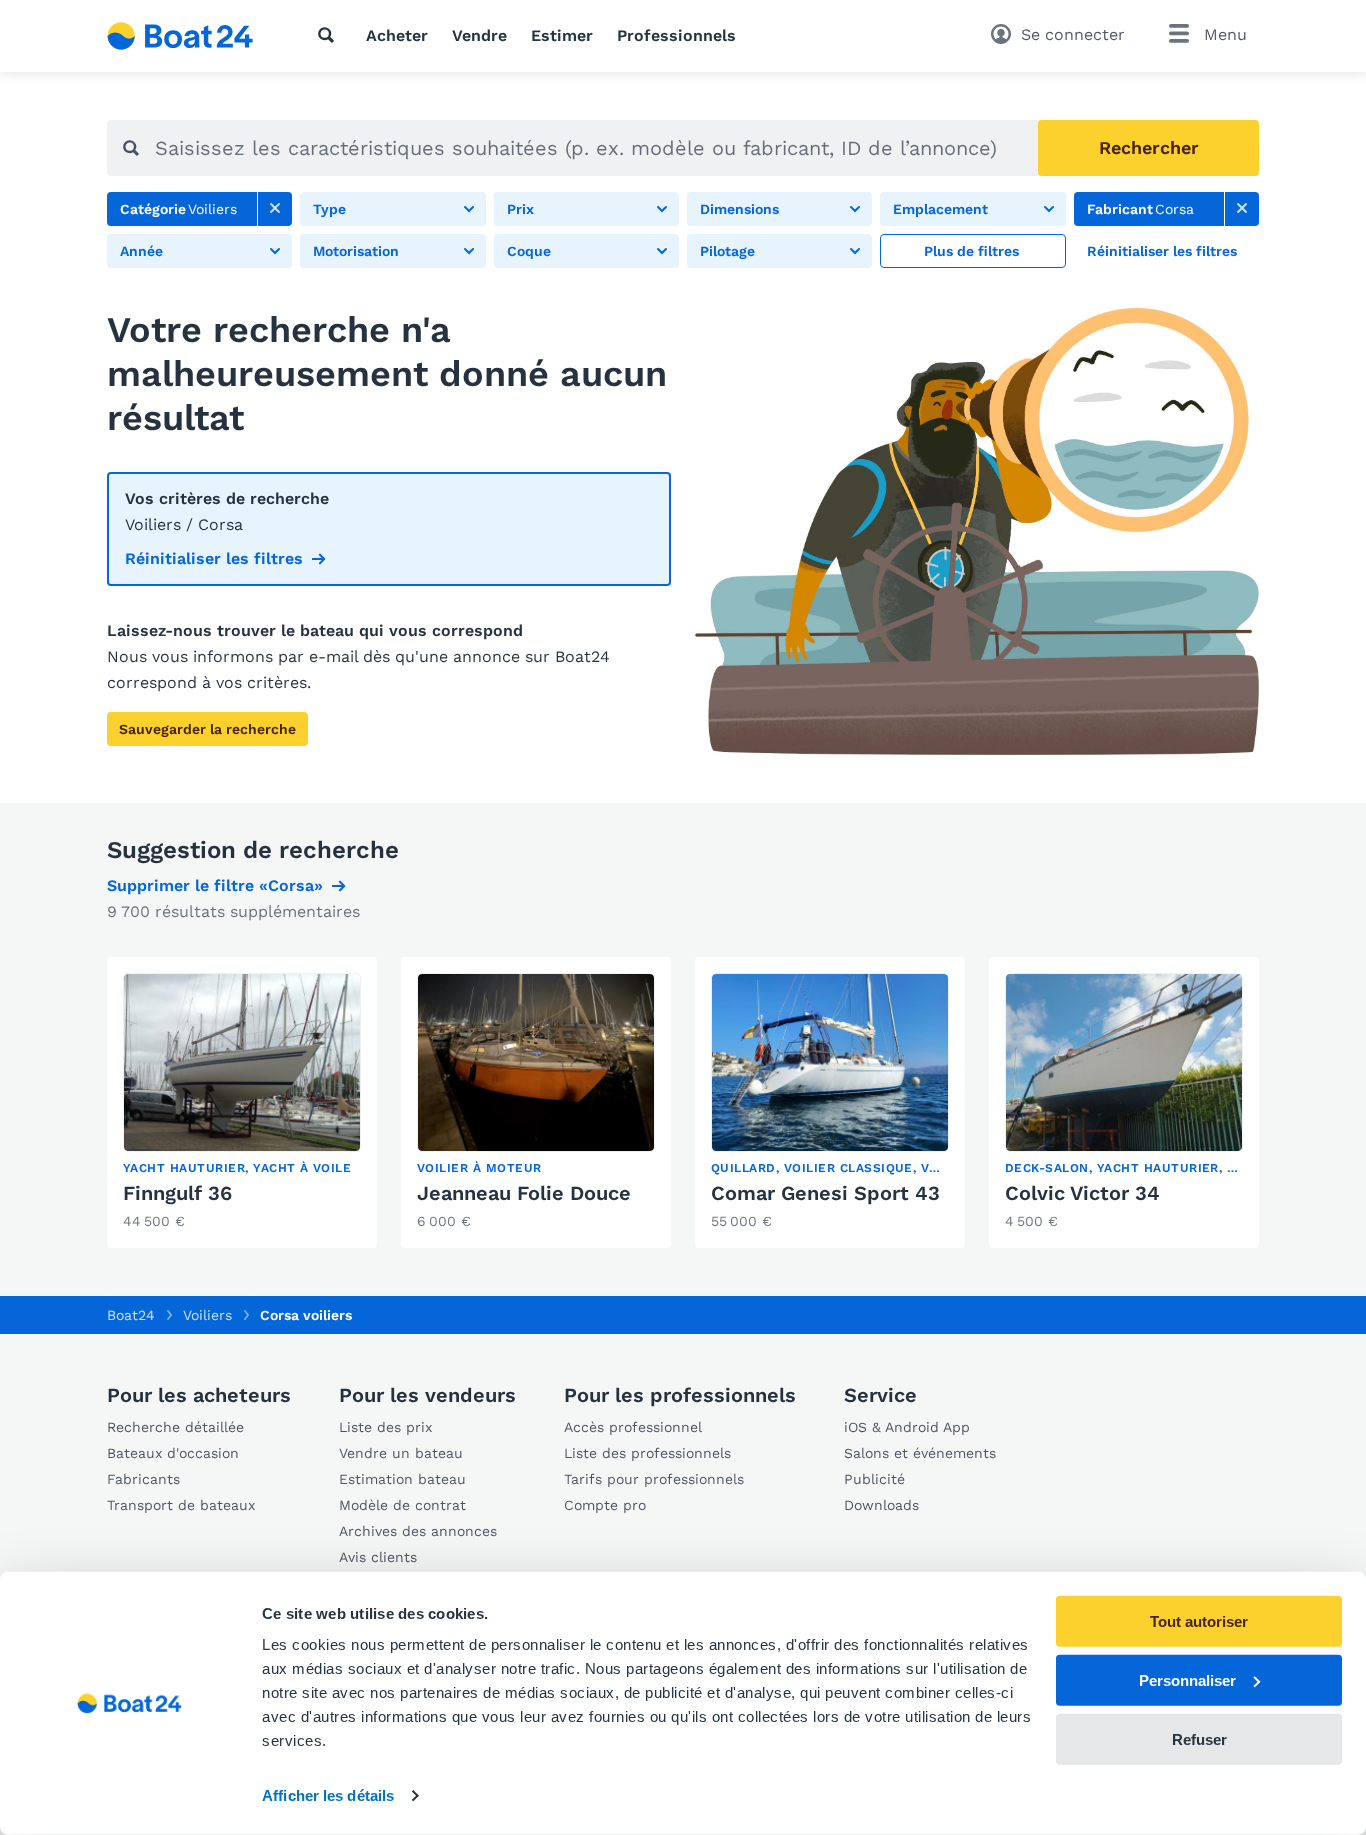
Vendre (479, 35)
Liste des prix (385, 1427)
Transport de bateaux (181, 1505)
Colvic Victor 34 (1082, 1193)
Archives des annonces (418, 1531)
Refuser (1199, 1738)
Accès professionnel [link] (633, 1427)
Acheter (397, 35)
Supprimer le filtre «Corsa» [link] (215, 885)
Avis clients (378, 1557)
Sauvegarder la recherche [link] (207, 729)
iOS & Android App (907, 1427)
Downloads (881, 1505)
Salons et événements (920, 1453)
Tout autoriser (1199, 1621)
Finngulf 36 (177, 1193)
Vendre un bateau (401, 1453)
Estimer (562, 35)
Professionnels (676, 35)
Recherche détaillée (175, 1427)
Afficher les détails (328, 1795)
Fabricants (143, 1479)
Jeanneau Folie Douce (524, 1193)
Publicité (874, 1479)
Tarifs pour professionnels (654, 1479)
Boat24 (131, 1315)
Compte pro (605, 1505)
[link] (275, 209)
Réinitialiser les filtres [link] (214, 558)
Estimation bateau (402, 1479)
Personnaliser (1187, 1680)
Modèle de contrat (402, 1505)
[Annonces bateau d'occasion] (180, 36)
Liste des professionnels (647, 1453)
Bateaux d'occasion (173, 1453)
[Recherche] (330, 35)
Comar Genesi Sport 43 (825, 1193)
